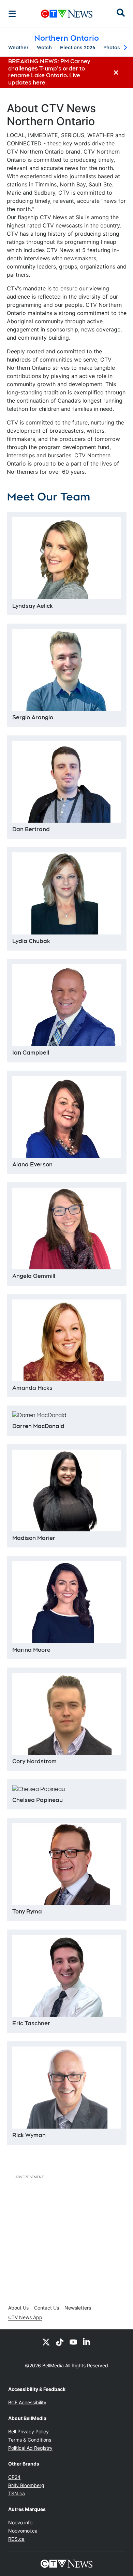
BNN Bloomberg (26, 2485)
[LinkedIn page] (87, 2342)
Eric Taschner (31, 2023)
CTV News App (25, 2317)
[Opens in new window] (67, 1864)
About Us (18, 2308)
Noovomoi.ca (23, 2531)
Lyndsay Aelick (33, 606)
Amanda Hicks (32, 1388)
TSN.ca (17, 2493)
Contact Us (47, 2308)
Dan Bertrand (31, 829)
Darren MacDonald (38, 1426)
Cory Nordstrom (34, 1761)
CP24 (14, 2477)
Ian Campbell (31, 1053)
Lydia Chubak (31, 941)
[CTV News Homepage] (67, 14)
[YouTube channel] (73, 2342)
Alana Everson (32, 1165)
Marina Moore (31, 1650)
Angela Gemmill (34, 1276)
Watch (44, 48)
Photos (112, 48)
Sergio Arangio (33, 717)
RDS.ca (16, 2539)
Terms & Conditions (30, 2440)
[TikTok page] (60, 2342)
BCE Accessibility (27, 2402)
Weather (18, 48)
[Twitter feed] (46, 2342)
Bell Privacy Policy (28, 2431)
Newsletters (78, 2308)
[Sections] (12, 14)
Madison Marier (34, 1538)
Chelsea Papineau (38, 1800)
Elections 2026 (78, 48)
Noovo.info (20, 2522)
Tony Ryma (27, 1912)
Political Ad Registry (30, 2448)
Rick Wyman (29, 2135)
